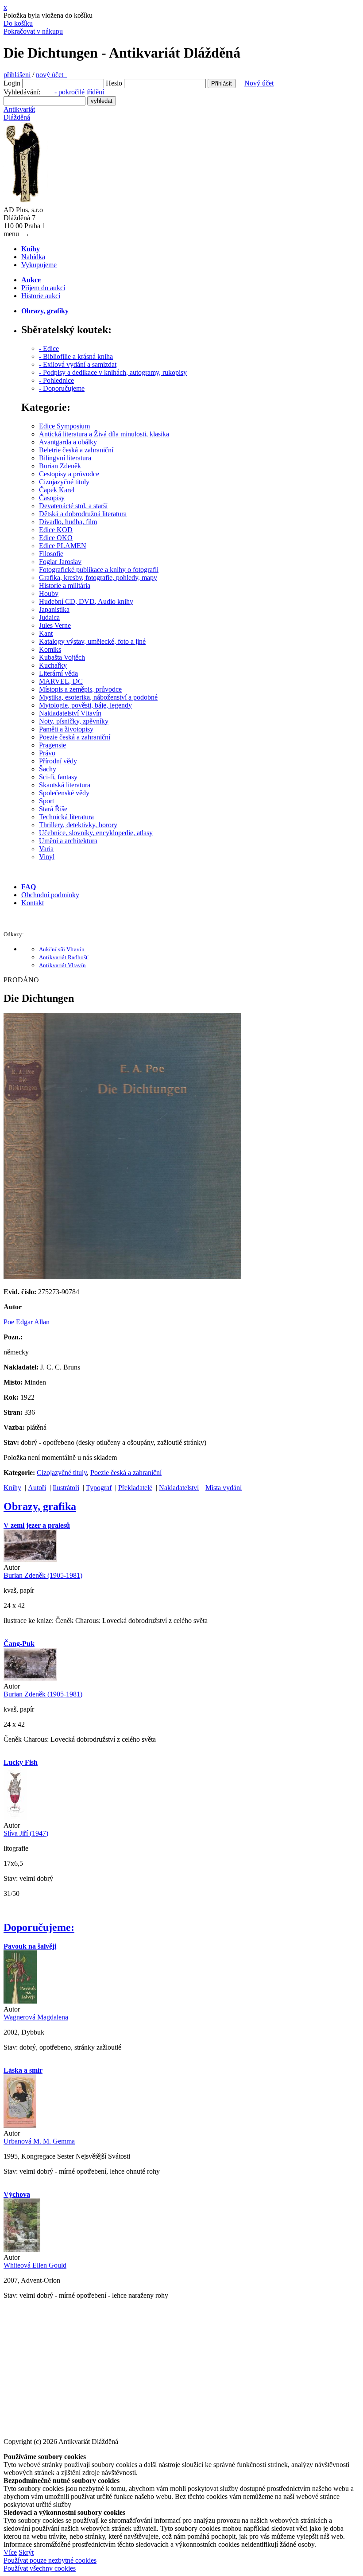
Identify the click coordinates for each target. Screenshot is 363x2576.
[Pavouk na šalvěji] (20, 2001)
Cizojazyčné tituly (64, 482)
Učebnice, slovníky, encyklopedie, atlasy (96, 833)
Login (12, 83)
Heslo (114, 83)
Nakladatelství (179, 1488)
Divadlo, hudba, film (68, 522)
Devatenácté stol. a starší (73, 506)
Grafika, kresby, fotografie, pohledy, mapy (98, 578)
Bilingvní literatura (65, 458)
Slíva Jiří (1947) (26, 1833)
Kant (46, 633)
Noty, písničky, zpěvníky (74, 721)
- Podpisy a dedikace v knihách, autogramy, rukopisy (113, 372)
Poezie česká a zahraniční (75, 737)
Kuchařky (53, 665)
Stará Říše (53, 809)
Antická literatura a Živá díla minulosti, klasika (104, 434)
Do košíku (18, 23)
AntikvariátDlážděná (19, 113)
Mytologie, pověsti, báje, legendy (85, 705)
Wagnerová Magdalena (36, 2017)
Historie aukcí (41, 296)
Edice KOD (56, 530)
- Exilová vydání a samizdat (78, 364)
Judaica (49, 617)
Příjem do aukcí (43, 288)
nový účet (51, 75)
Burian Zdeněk (60, 466)
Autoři (37, 1488)
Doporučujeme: (39, 1927)
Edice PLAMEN (63, 546)
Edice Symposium (64, 426)
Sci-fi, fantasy (58, 777)
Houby (49, 593)
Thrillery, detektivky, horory (78, 825)
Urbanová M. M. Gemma (39, 2141)
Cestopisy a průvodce (69, 474)
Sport (46, 801)
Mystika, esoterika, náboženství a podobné (98, 697)
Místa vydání (224, 1488)
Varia (46, 849)
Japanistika (54, 609)
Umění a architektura (68, 841)
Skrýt (26, 2552)
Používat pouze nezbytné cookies (50, 2560)
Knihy (12, 1488)
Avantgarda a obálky (68, 442)
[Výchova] (22, 2249)
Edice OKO (56, 538)
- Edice (49, 348)
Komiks (50, 649)
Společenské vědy (64, 793)
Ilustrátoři (66, 1488)
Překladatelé (135, 1488)
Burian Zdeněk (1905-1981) (43, 1575)
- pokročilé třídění (79, 92)
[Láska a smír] (20, 2125)
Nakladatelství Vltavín (70, 713)
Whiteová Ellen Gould (35, 2265)
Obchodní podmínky (50, 895)
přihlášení (17, 75)
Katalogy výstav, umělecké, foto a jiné (92, 641)
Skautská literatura (65, 785)
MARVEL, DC (61, 681)
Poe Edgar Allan (27, 1322)
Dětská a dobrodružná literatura (83, 514)
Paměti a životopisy (66, 729)
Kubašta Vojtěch (62, 657)
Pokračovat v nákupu (33, 31)
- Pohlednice (56, 380)
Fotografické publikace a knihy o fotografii (99, 570)
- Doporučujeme (62, 388)
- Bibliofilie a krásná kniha (76, 356)
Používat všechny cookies (40, 2568)
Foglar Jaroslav (60, 562)
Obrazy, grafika (40, 1506)
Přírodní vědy (58, 761)
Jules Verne (55, 625)
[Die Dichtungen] (122, 1277)
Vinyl (47, 857)
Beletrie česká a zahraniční (76, 450)
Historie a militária (65, 586)
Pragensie (52, 745)
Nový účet (259, 83)
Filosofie (51, 554)
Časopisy (52, 498)
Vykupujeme (39, 265)
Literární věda (58, 673)
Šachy (48, 769)
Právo (47, 753)
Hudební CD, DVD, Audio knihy (86, 601)
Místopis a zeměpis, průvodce (80, 689)
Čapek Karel (57, 490)
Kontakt (33, 903)
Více (10, 2552)
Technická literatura (66, 817)
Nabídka (33, 257)
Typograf (99, 1488)
